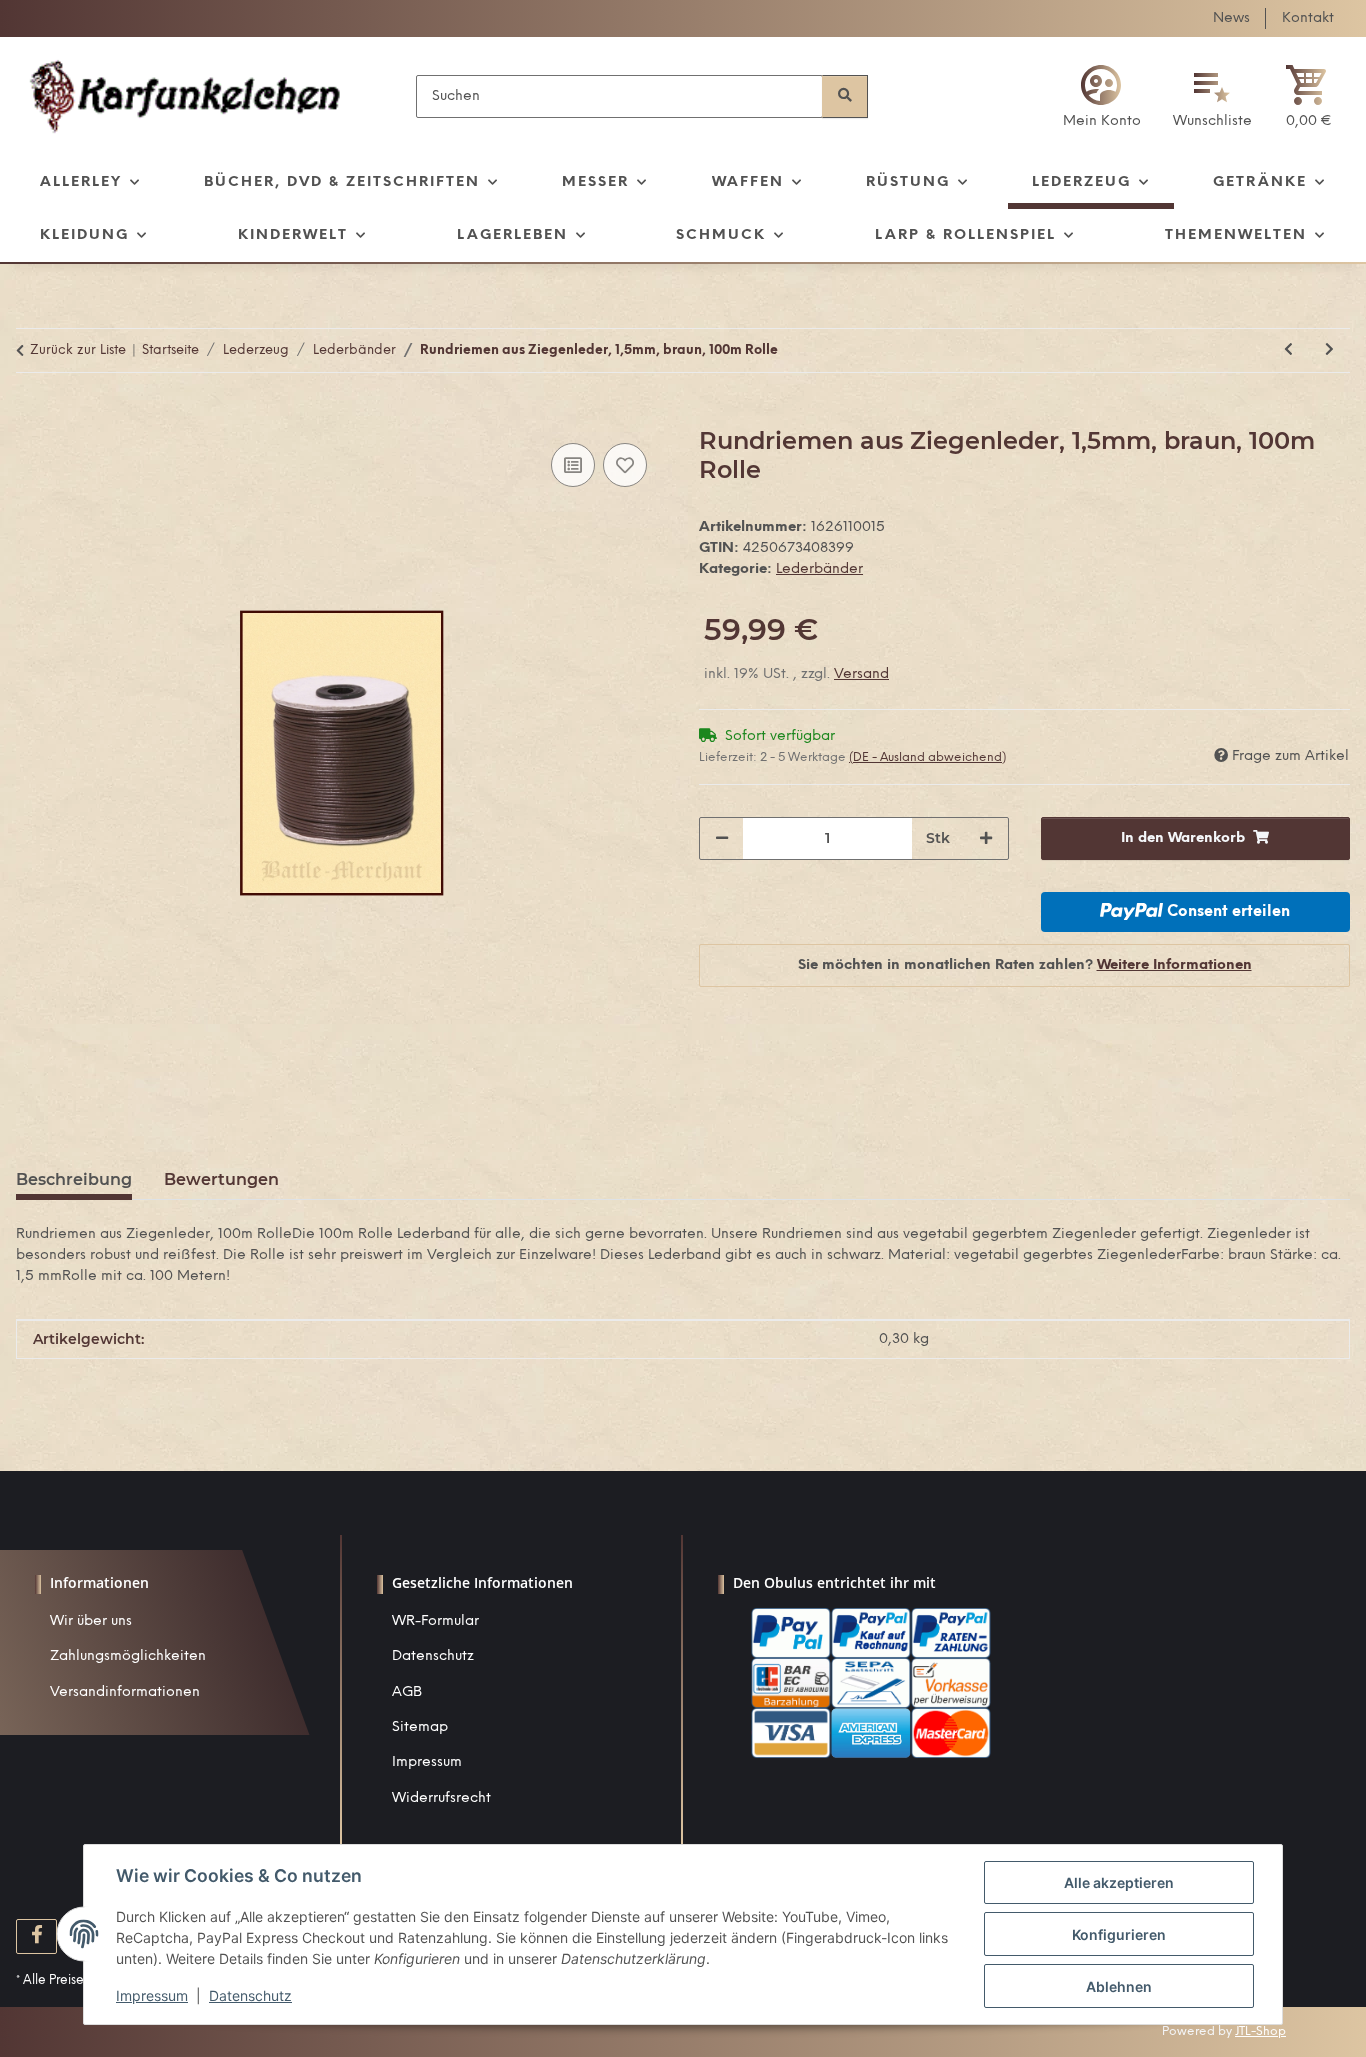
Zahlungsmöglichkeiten (128, 1656)
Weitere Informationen (1174, 965)
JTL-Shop (1260, 2031)
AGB (407, 1692)
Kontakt (1308, 18)
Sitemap (420, 1727)
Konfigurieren (1119, 1934)
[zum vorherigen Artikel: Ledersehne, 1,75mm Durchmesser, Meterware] (1288, 350)
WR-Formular (435, 1621)
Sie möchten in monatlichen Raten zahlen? (1025, 965)
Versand (861, 674)
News (1231, 18)
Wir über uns (91, 1621)
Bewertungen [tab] (221, 1179)
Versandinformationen (125, 1692)
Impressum (427, 1762)
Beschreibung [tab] (74, 1179)
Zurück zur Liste (78, 350)
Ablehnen (1119, 1986)
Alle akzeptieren (1119, 1882)
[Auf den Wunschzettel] (625, 465)
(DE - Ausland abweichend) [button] (927, 757)
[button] (1102, 96)
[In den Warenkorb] (32, 416)
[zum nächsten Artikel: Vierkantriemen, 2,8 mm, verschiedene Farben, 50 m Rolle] (1329, 350)
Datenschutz (433, 1656)
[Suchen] (845, 96)
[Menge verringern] (722, 838)
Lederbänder (819, 569)
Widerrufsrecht (441, 1798)
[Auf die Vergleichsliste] (573, 465)
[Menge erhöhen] (986, 838)
